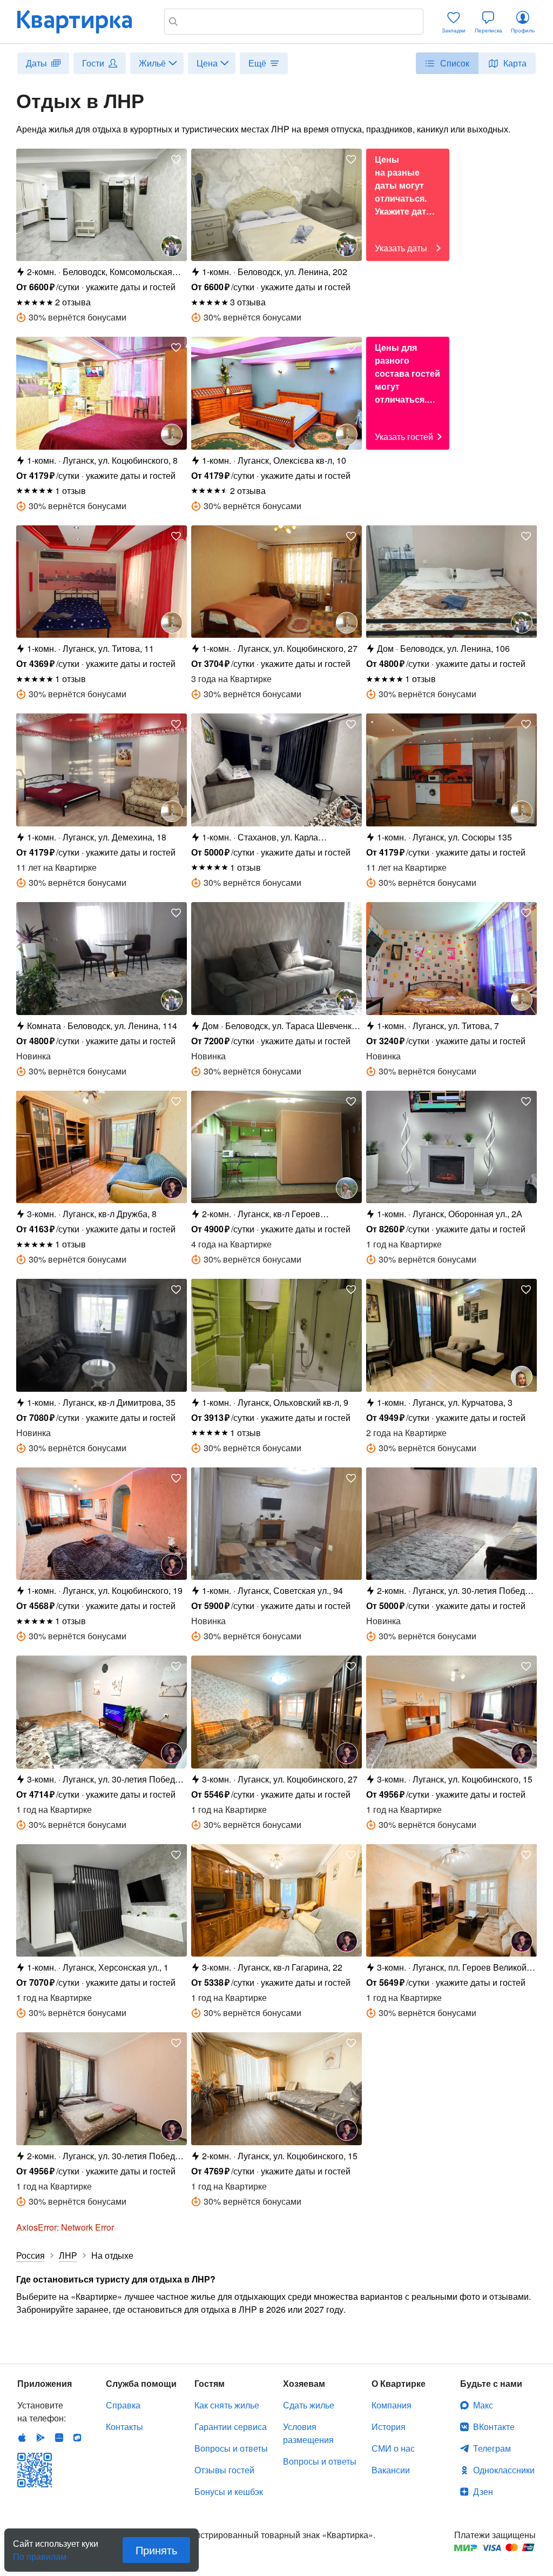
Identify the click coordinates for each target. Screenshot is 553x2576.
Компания (392, 2405)
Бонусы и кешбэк (229, 2491)
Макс (483, 2405)
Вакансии (391, 2470)
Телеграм (492, 2448)
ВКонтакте (494, 2427)
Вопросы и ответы (231, 2448)
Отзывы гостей (224, 2470)
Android (41, 2438)
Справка (123, 2405)
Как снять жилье (227, 2405)
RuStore (77, 2438)
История (389, 2427)
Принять (156, 2550)
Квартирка (82, 22)
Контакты (124, 2427)
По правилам (40, 2552)
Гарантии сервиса (231, 2427)
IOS (22, 2438)
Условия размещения (308, 2433)
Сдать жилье (309, 2405)
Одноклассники (504, 2470)
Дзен (483, 2491)
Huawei (59, 2438)
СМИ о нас (393, 2448)
